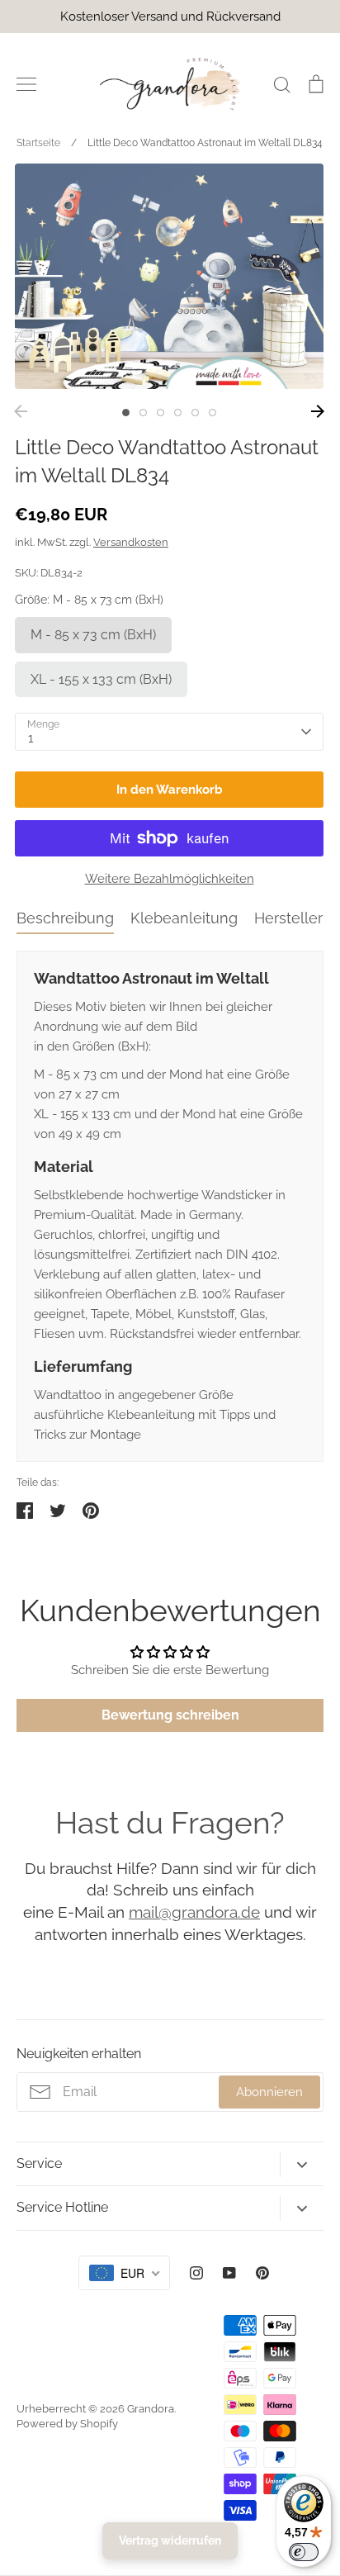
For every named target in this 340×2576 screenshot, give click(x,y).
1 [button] (126, 413)
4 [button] (178, 413)
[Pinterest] (262, 2273)
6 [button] (212, 413)
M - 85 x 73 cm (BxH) (93, 635)
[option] (169, 276)
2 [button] (143, 413)
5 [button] (195, 413)
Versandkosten (131, 542)
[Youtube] (229, 2273)
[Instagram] (196, 2273)
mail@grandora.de (194, 1912)
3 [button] (161, 413)
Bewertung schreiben (170, 1715)
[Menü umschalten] (26, 84)
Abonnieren (269, 2092)
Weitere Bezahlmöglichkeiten (170, 879)
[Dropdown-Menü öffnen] (302, 2164)
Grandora (151, 2409)
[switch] (304, 2552)
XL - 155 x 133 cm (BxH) (101, 679)
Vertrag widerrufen (170, 2540)
